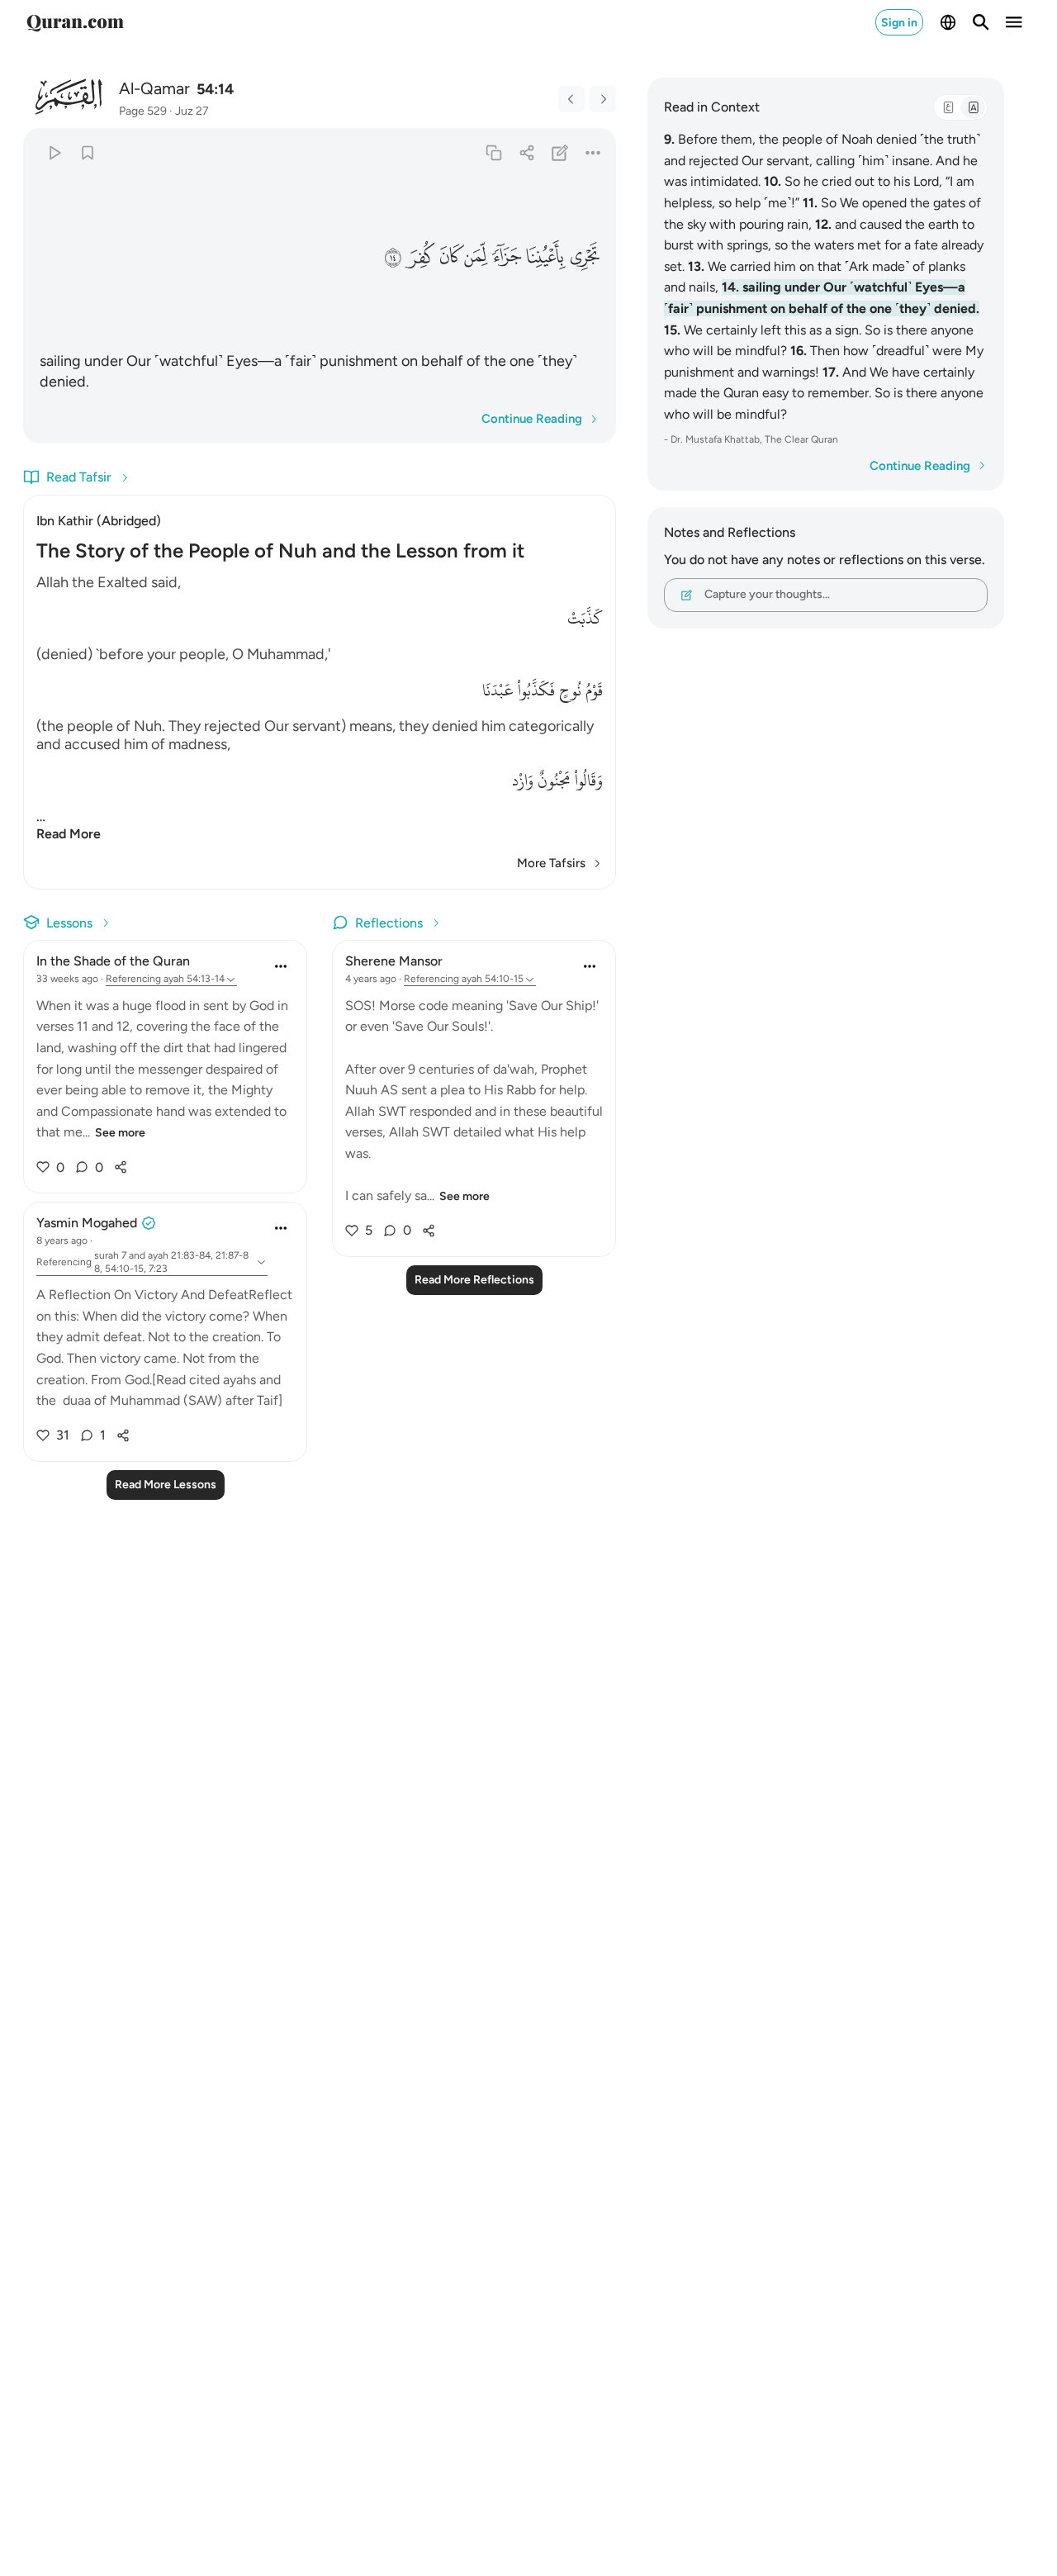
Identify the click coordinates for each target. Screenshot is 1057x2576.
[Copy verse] (493, 152)
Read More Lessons (166, 1485)
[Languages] (948, 22)
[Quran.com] (75, 22)
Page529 (143, 111)
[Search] (981, 22)
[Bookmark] (87, 152)
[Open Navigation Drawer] (1014, 22)
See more (120, 1133)
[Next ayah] (603, 99)
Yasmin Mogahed (87, 1223)
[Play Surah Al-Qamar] (54, 152)
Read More (69, 834)
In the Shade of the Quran (113, 961)
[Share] (526, 152)
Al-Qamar (154, 88)
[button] (585, 256)
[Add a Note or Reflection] (560, 152)
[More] (593, 152)
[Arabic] (948, 107)
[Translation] (973, 107)
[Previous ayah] (571, 99)
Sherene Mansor (394, 961)
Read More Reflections (474, 1280)
